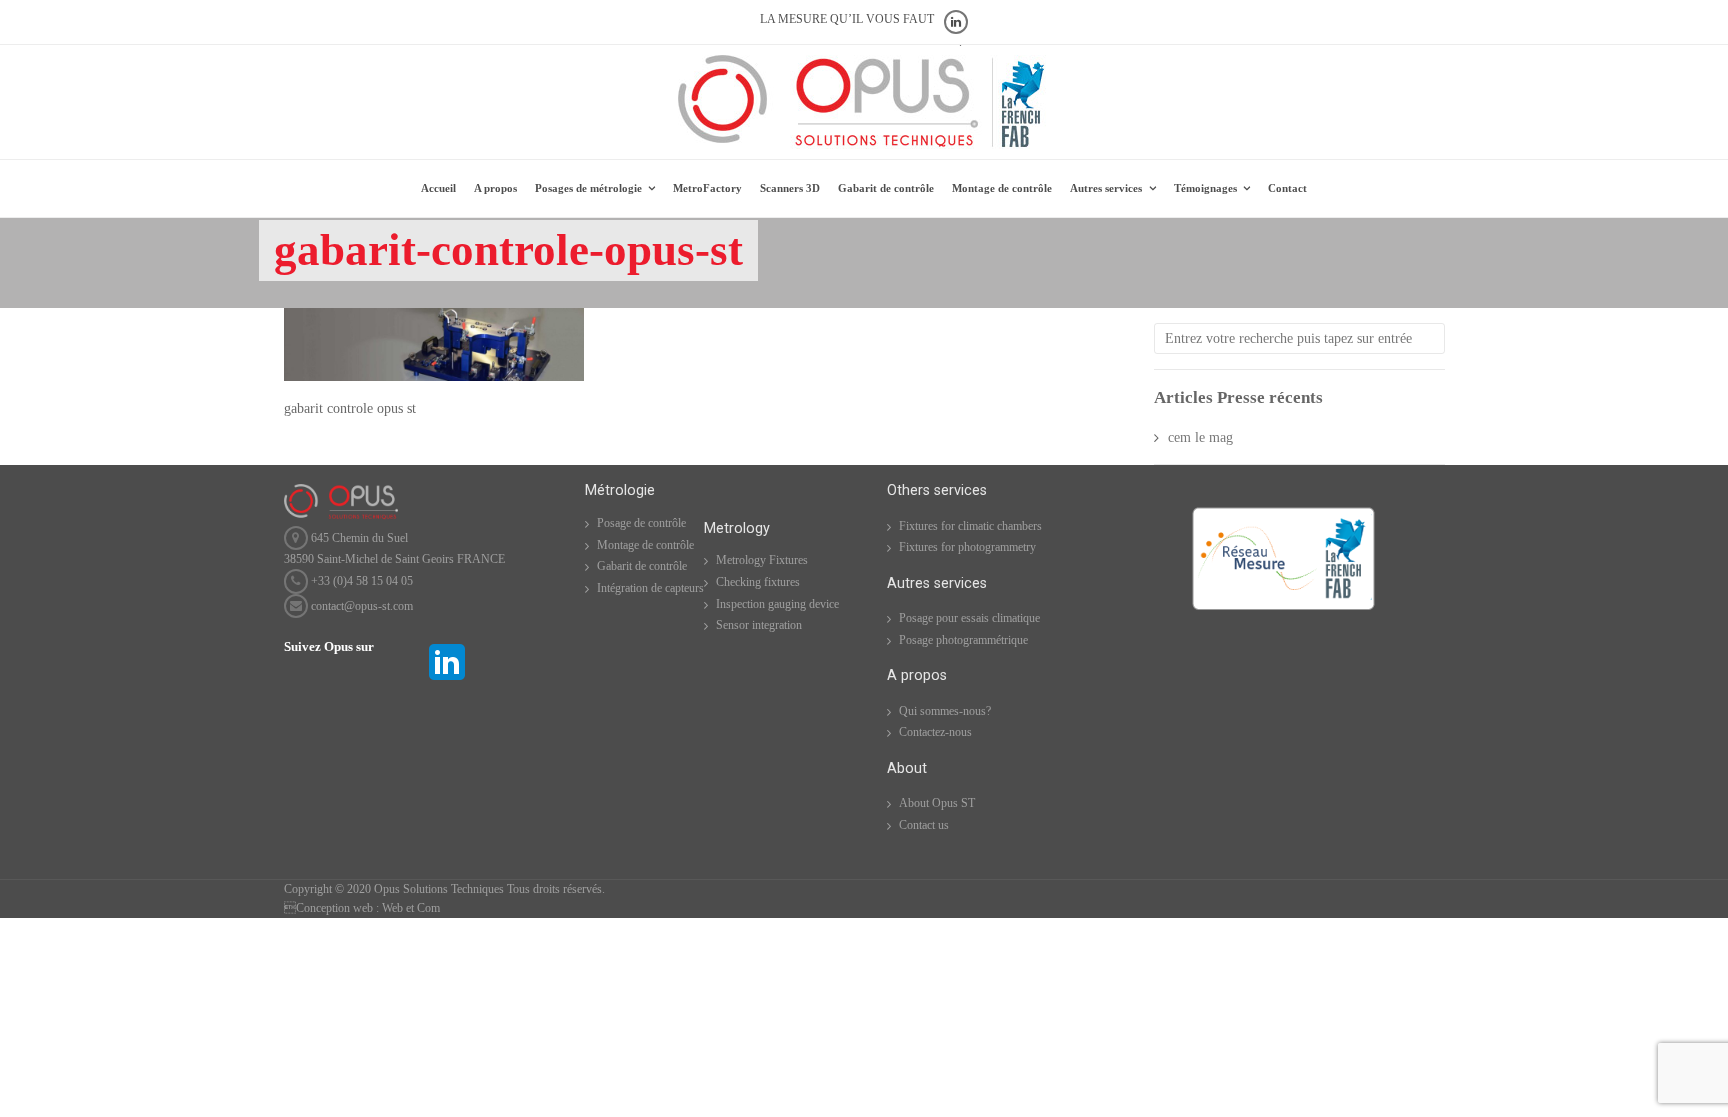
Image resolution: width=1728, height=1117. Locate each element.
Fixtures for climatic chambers (970, 526)
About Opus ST (937, 803)
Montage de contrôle (1002, 188)
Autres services (1106, 188)
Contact (1287, 188)
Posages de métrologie (588, 188)
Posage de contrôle (641, 523)
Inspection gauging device (777, 604)
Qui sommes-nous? (945, 711)
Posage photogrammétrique (963, 640)
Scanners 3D (790, 188)
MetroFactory (707, 188)
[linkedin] (447, 682)
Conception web (328, 908)
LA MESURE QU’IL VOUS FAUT (847, 19)
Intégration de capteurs (650, 588)
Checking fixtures (758, 582)
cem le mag (1200, 437)
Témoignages (1205, 188)
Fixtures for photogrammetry (967, 547)
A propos (495, 188)
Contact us (924, 825)
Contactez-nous (935, 732)
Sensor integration (759, 625)
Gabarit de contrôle (886, 188)
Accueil (438, 188)
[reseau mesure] (1284, 609)
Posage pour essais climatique (969, 618)
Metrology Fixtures (762, 560)
